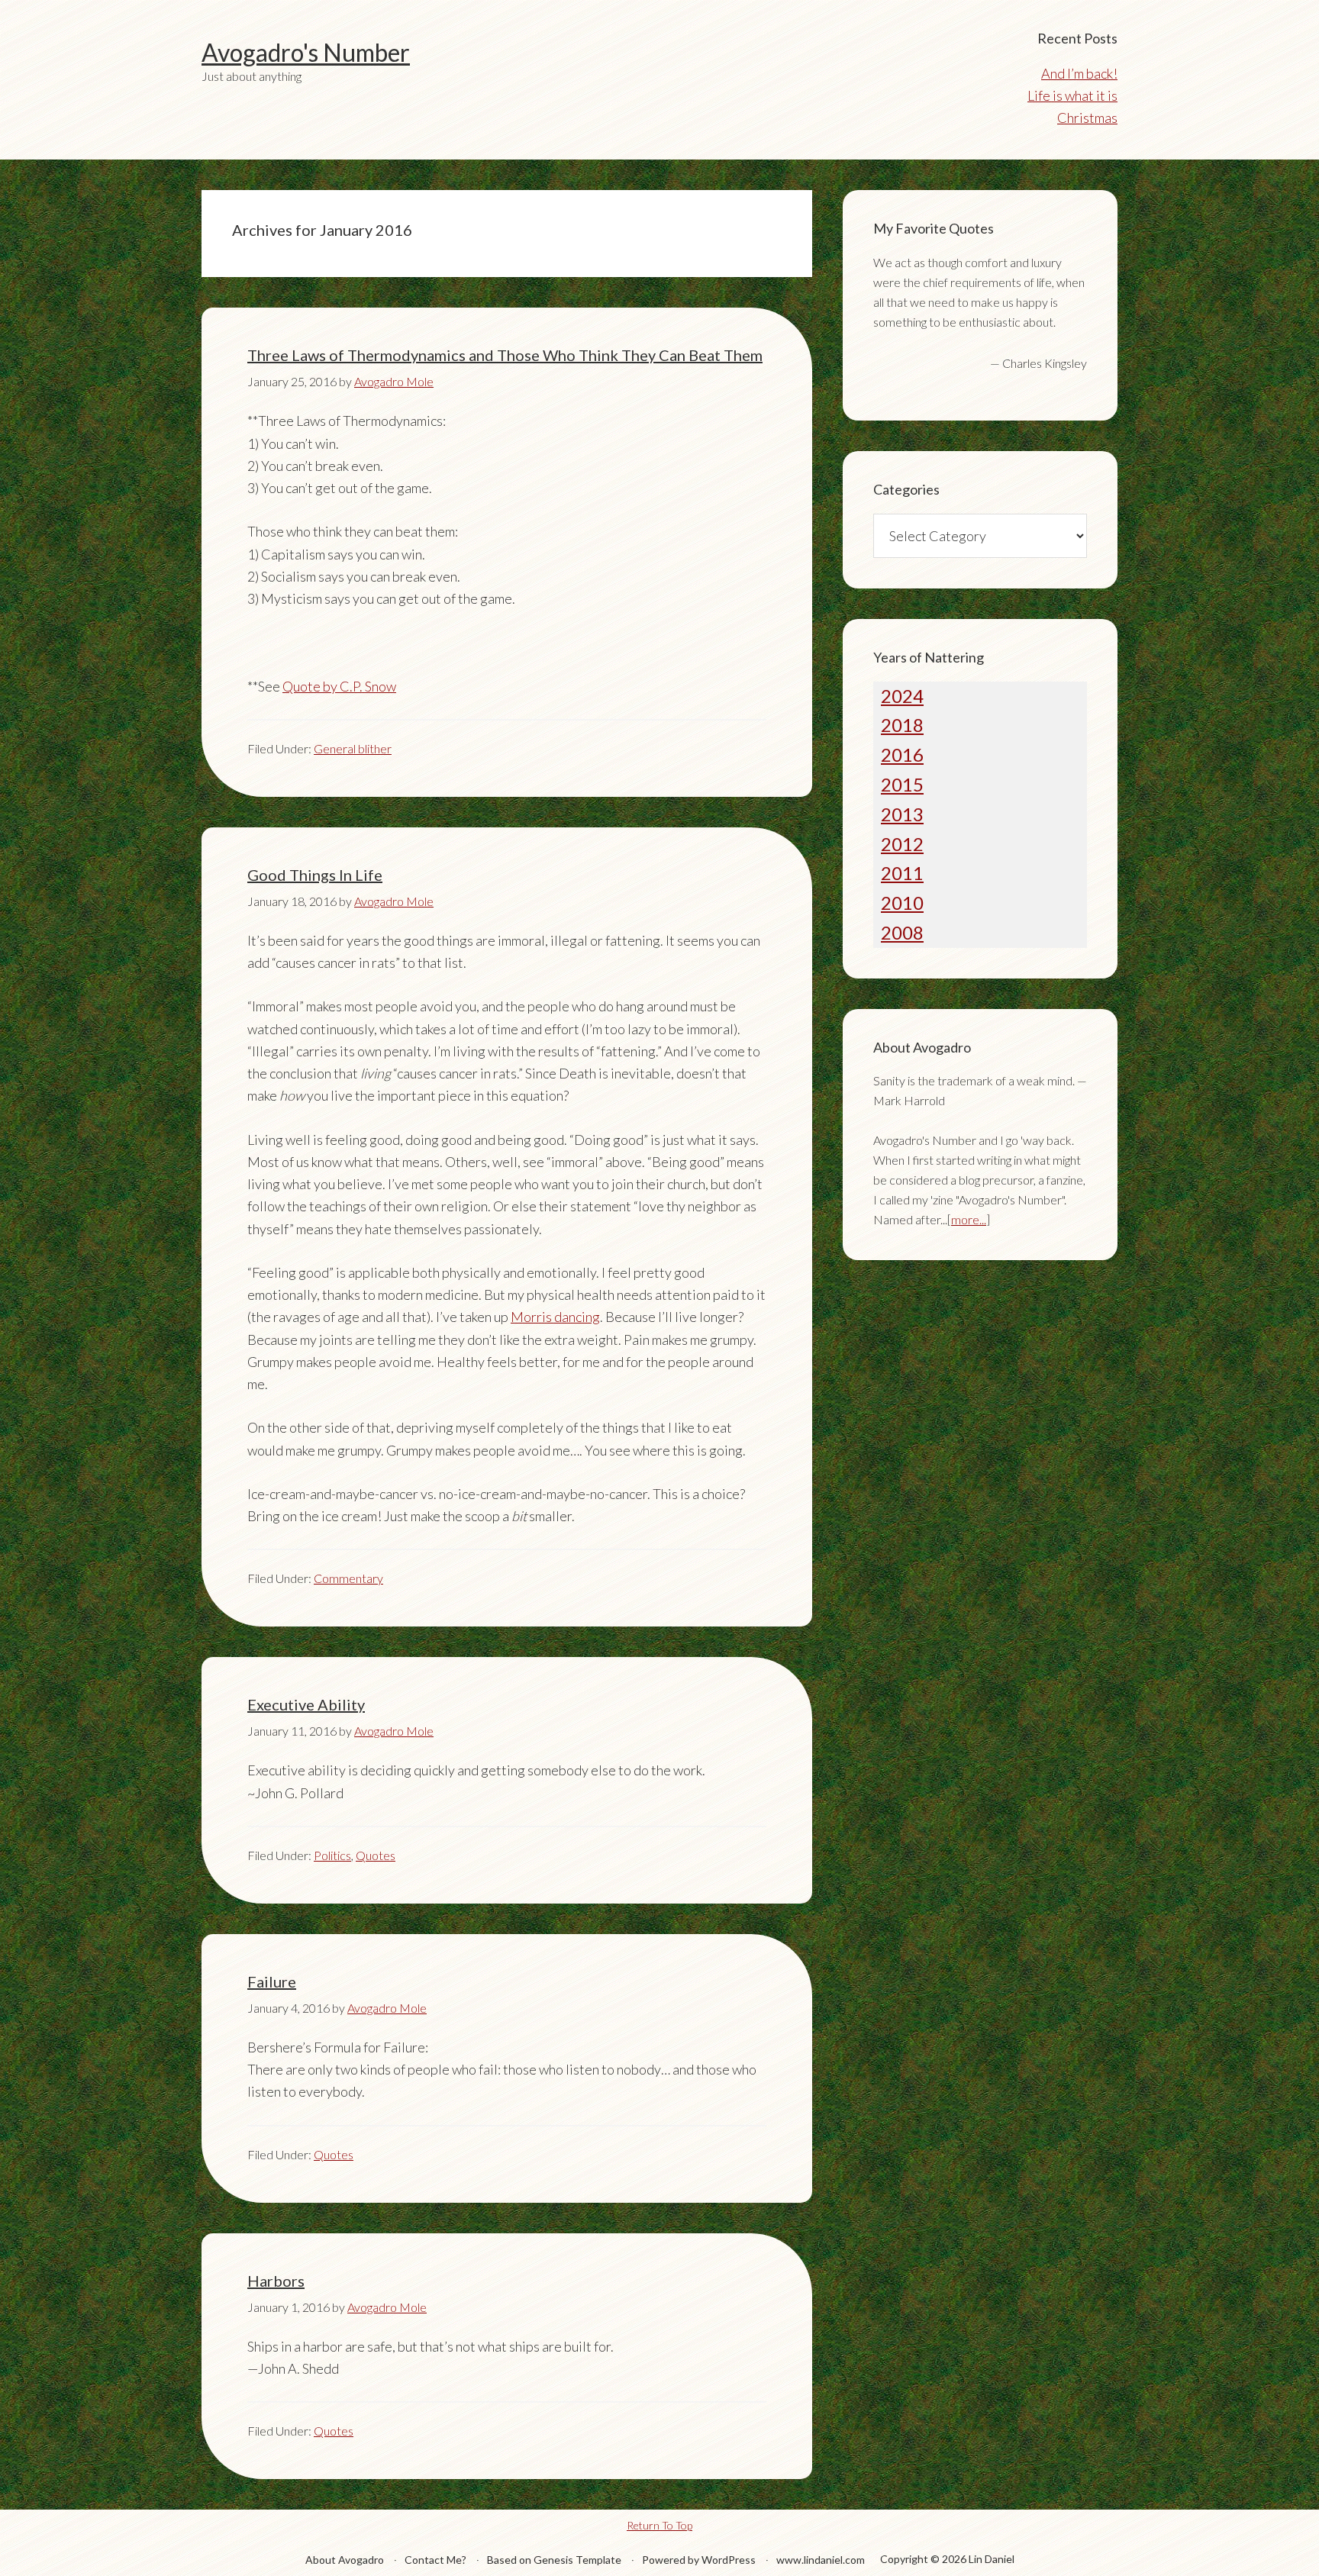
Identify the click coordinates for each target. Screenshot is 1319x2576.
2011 (902, 873)
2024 (902, 696)
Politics (332, 1855)
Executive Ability (306, 1704)
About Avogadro (345, 2560)
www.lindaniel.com (821, 2560)
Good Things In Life (315, 875)
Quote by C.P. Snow (339, 686)
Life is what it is (1072, 95)
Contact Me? (435, 2560)
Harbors (276, 2281)
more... (969, 1219)
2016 (902, 754)
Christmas (1087, 118)
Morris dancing (555, 1317)
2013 (902, 814)
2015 (902, 784)
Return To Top (659, 2525)
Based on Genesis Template (554, 2560)
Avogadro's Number (306, 52)
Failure (272, 1981)
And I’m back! (1079, 73)
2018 (902, 725)
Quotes (376, 1855)
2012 (902, 844)
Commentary (348, 1578)
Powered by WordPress (699, 2560)
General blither (353, 748)
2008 (902, 932)
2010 (902, 903)
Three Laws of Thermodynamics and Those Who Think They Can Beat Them (505, 355)
